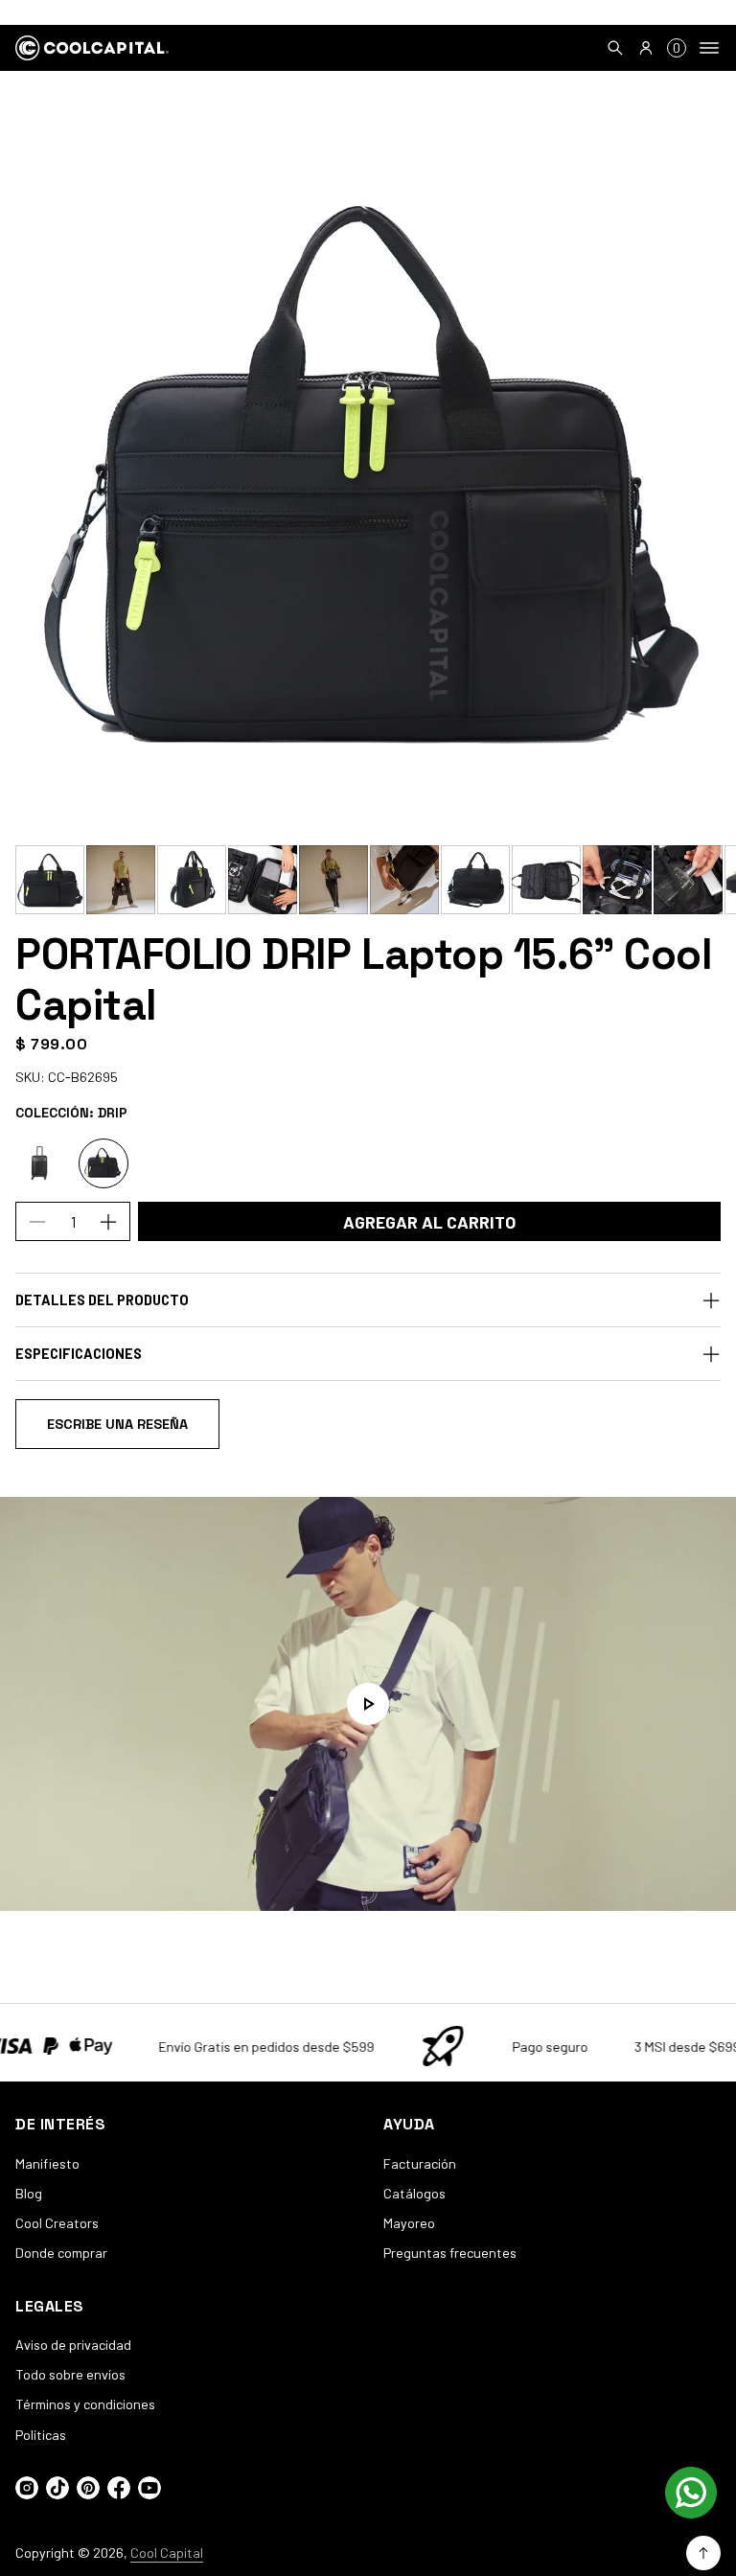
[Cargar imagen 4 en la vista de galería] (263, 880)
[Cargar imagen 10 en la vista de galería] (688, 880)
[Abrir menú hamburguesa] (709, 48)
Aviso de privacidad (73, 2345)
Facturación (420, 2163)
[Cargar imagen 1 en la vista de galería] (50, 880)
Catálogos (414, 2193)
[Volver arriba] (703, 2553)
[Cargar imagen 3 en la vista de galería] (192, 880)
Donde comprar (61, 2253)
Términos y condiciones (85, 2404)
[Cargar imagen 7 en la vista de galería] (475, 880)
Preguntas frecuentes (450, 2253)
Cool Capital (167, 2553)
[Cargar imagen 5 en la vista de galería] (333, 880)
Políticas (41, 2435)
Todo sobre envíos (70, 2374)
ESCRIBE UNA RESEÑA (117, 1424)
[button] (615, 48)
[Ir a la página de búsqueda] (615, 48)
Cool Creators (57, 2223)
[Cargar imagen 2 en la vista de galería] (121, 880)
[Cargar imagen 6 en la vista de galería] (404, 880)
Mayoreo (409, 2223)
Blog (29, 2193)
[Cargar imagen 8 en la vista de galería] (546, 880)
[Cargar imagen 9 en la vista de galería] (617, 880)
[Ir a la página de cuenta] (646, 48)
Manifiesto (47, 2163)
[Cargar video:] (368, 1704)
